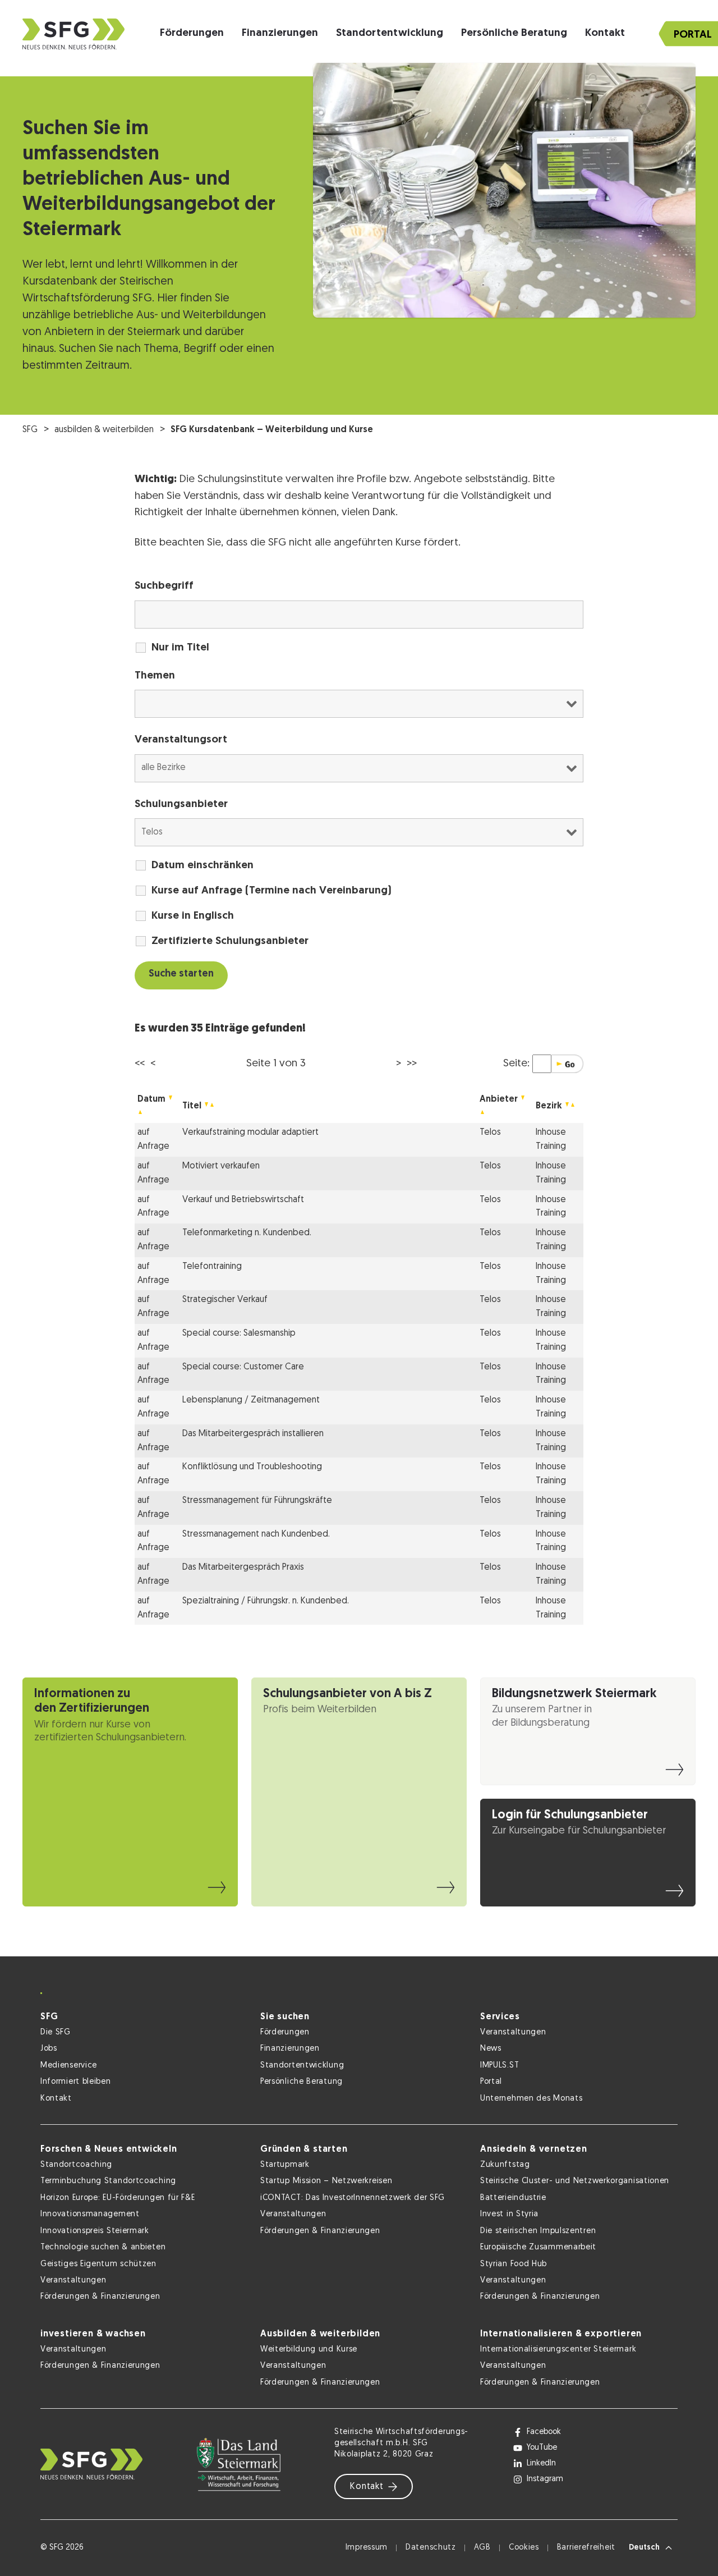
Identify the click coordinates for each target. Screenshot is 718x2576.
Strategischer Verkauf (225, 1300)
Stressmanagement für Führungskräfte (257, 1501)
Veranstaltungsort (181, 740)
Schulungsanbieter (181, 805)
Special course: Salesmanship (239, 1333)
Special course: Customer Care (243, 1367)
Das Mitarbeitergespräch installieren (253, 1434)
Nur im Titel (180, 648)
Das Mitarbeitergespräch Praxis (243, 1567)
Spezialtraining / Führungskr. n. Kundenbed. (266, 1601)
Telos (490, 1133)
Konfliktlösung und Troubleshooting (252, 1467)
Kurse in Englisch (193, 916)
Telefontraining (212, 1267)
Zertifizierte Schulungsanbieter (230, 941)
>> (412, 1064)
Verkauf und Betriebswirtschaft (243, 1200)
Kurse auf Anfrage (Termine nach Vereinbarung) (271, 891)
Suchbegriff (164, 586)
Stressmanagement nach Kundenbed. (256, 1534)
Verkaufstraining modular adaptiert (250, 1133)
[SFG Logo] (73, 34)
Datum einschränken (202, 866)
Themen (155, 676)
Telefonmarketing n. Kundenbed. (247, 1233)
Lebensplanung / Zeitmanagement (251, 1400)
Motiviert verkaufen (221, 1166)
